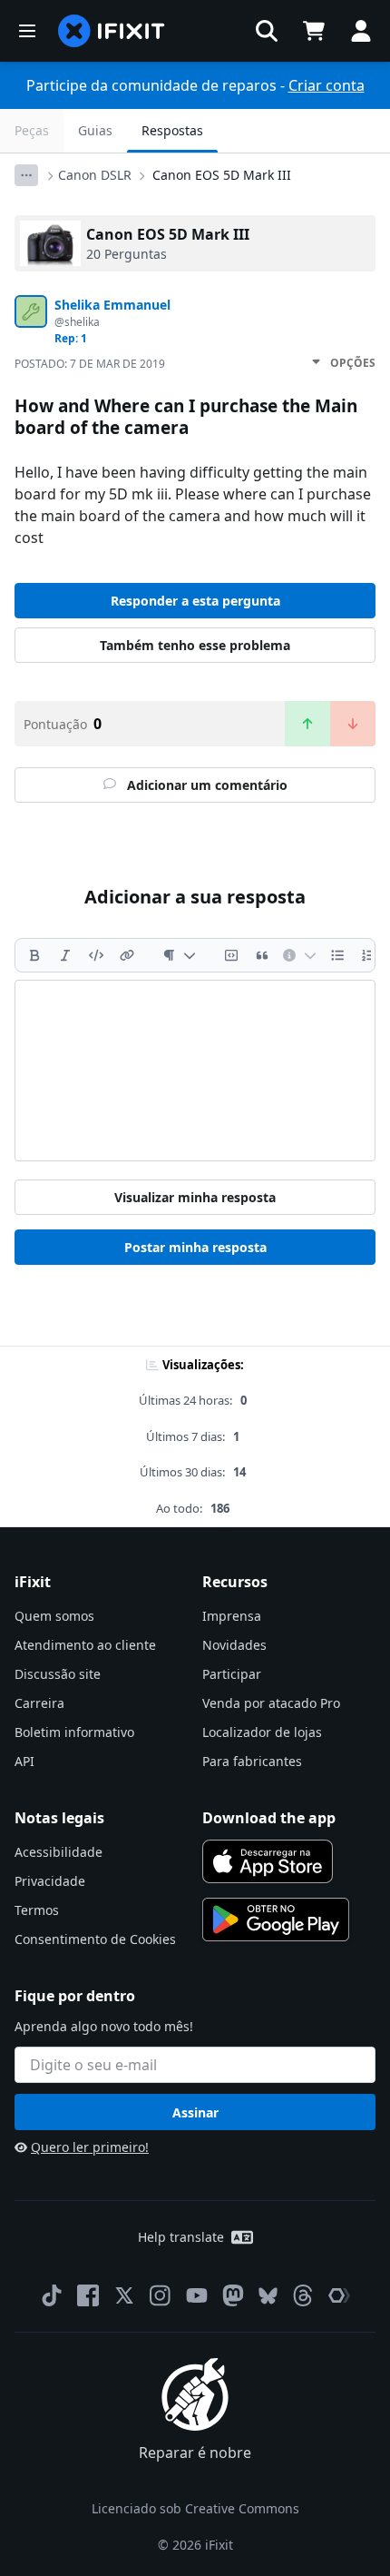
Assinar (195, 2112)
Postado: (90, 364)
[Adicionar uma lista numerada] (368, 955)
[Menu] (27, 31)
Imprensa (232, 1616)
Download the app (269, 1818)
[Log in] (361, 31)
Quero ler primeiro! (90, 2147)
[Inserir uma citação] (262, 955)
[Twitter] (124, 2295)
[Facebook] (88, 2295)
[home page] (112, 31)
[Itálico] (65, 955)
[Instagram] (161, 2295)
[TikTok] (52, 2295)
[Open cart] (314, 31)
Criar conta (327, 85)
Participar (232, 1674)
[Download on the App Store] (268, 1861)
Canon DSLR (95, 175)
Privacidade (50, 1881)
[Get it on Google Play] (276, 1920)
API (24, 1761)
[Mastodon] (233, 2295)
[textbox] (195, 1071)
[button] (267, 31)
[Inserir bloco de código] (231, 955)
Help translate (181, 2237)
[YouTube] (197, 2295)
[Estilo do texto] (179, 955)
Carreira (39, 1703)
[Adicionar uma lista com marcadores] (337, 955)
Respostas (172, 130)
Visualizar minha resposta (195, 1197)
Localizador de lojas (262, 1732)
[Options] (26, 175)
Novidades (234, 1645)
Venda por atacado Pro (271, 1703)
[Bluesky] (268, 2296)
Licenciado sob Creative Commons (195, 2508)
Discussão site (58, 1674)
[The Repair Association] (339, 2295)
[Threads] (303, 2295)
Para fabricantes (252, 1761)
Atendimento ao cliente (85, 1645)
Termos (37, 1910)
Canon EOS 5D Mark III (222, 175)
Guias (95, 130)
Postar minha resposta (195, 1247)
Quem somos (54, 1616)
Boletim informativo (74, 1732)
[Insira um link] (127, 955)
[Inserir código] (96, 955)
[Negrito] (34, 955)
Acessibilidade (58, 1852)
